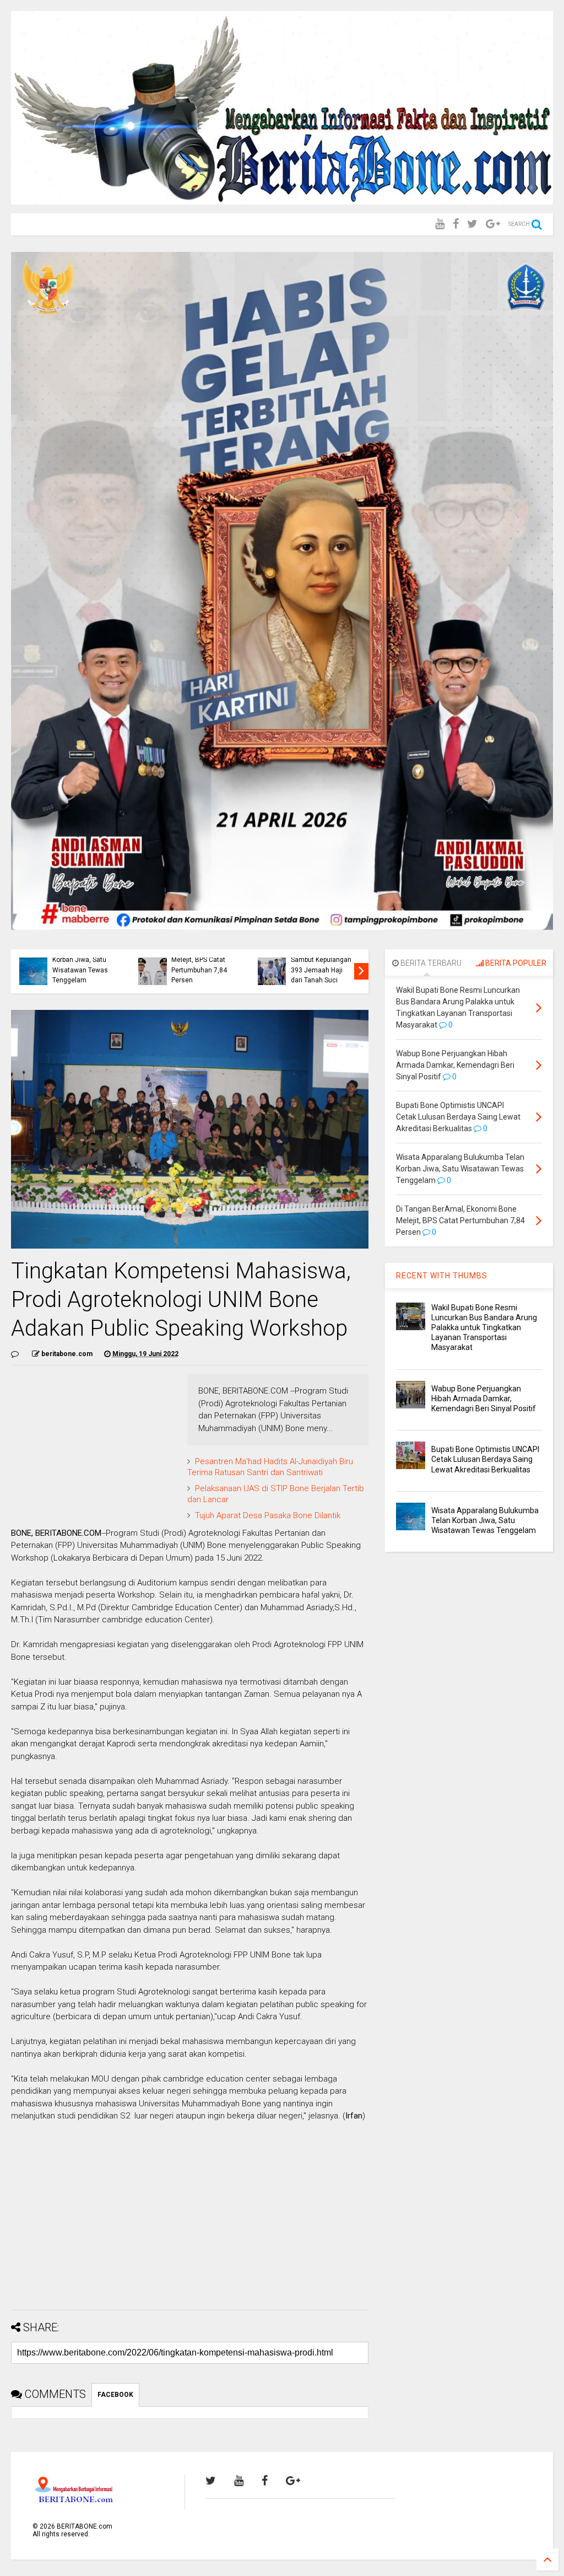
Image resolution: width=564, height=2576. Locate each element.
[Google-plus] (493, 224)
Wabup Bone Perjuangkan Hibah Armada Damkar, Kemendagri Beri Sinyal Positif (200, 960)
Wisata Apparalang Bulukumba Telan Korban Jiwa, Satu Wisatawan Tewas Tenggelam (485, 1520)
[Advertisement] (190, 2224)
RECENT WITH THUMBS (442, 1276)
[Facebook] (456, 224)
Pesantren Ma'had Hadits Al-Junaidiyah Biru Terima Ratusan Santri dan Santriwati (270, 1467)
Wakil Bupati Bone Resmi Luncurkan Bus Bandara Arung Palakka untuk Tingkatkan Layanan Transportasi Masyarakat (484, 1328)
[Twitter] (472, 224)
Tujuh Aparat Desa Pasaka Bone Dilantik (268, 1515)
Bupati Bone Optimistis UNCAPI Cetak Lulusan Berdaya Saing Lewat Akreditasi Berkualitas (485, 1459)
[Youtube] (440, 224)
